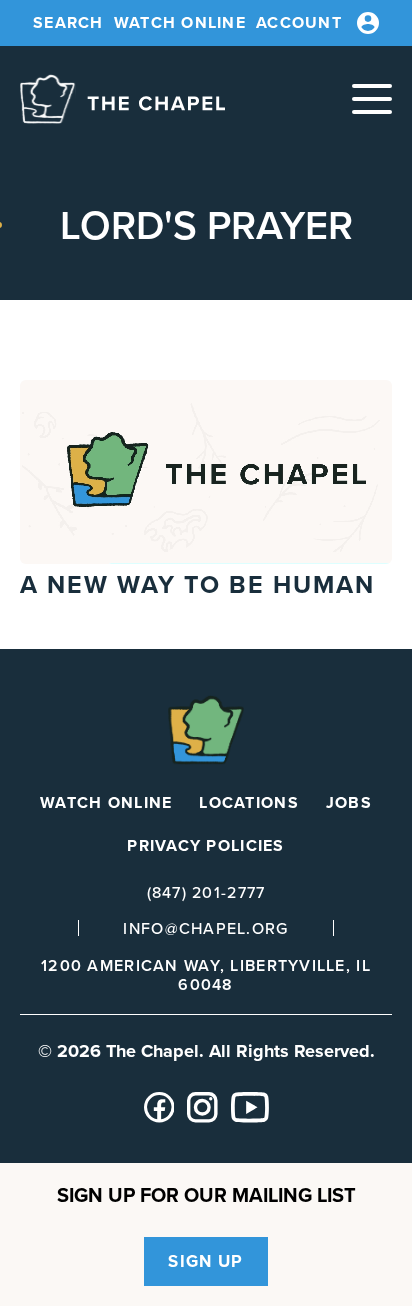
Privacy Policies (205, 845)
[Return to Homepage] (122, 99)
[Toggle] (372, 99)
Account (299, 23)
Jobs (349, 802)
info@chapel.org (205, 928)
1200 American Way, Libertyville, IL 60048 (206, 975)
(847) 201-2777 (206, 892)
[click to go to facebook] (159, 1117)
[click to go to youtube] (250, 1117)
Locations (249, 802)
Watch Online (180, 22)
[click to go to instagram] (202, 1117)
